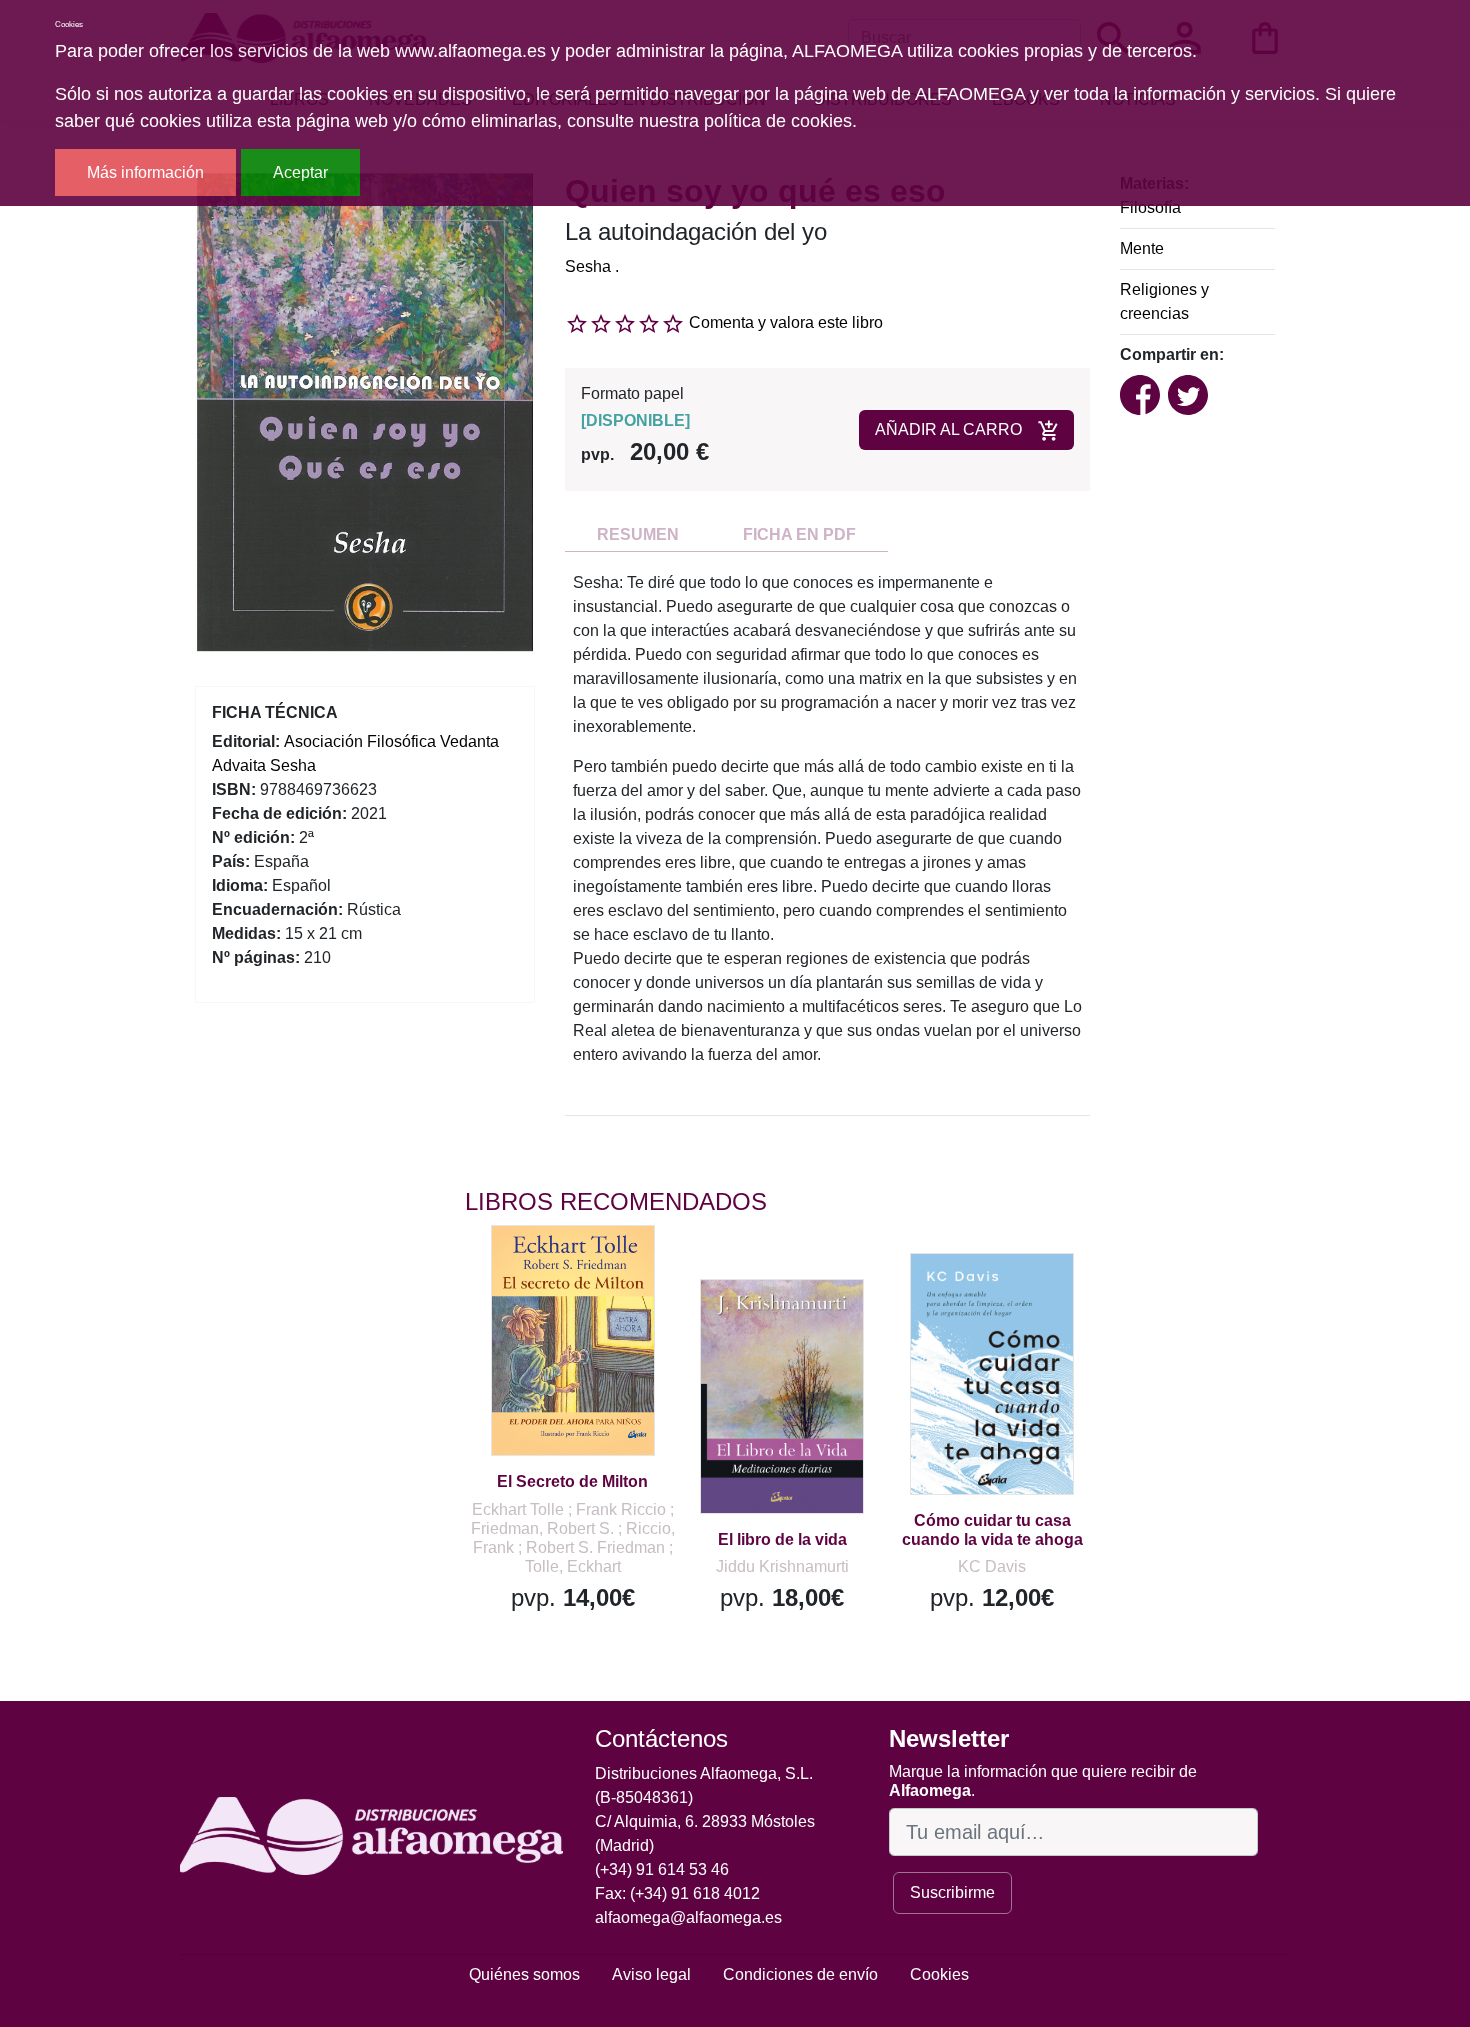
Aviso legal (651, 1974)
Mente (1142, 248)
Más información (145, 172)
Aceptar (300, 172)
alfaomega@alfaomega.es (688, 1917)
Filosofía (1150, 207)
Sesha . (592, 266)
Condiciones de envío (800, 1974)
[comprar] (588, 1269)
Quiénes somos (524, 1974)
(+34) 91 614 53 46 (662, 1869)
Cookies (939, 1974)
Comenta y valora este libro (786, 322)
